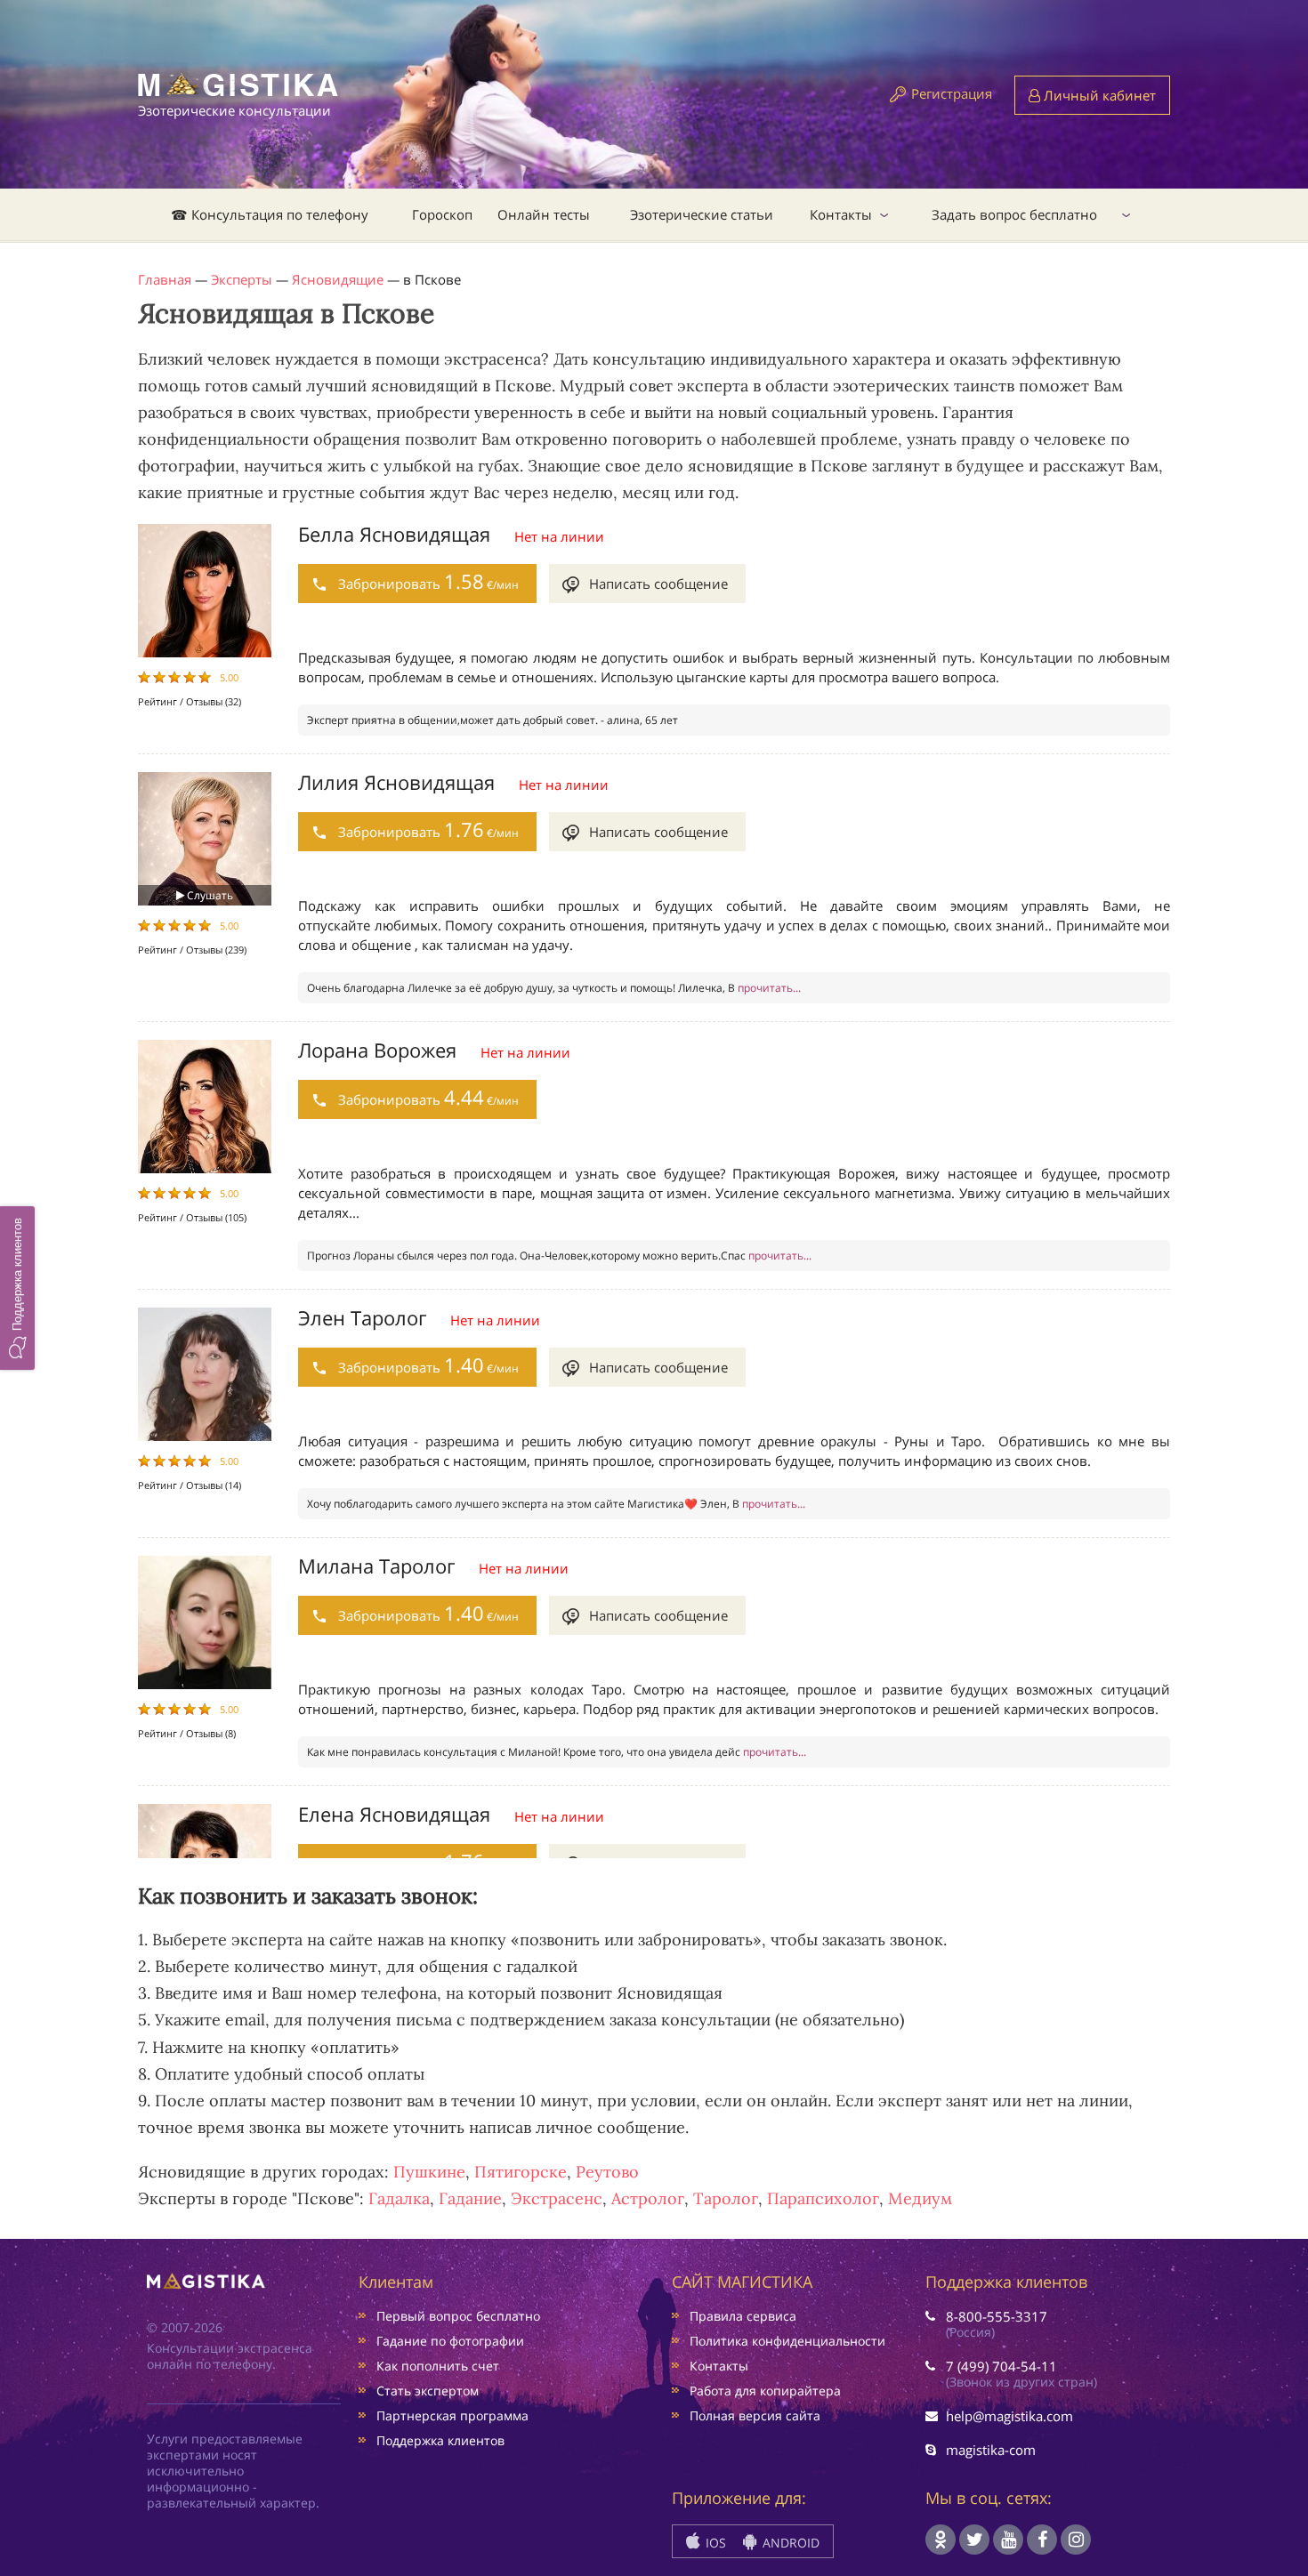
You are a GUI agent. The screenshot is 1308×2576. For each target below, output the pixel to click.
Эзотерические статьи (702, 214)
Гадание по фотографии (450, 2341)
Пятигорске (521, 2172)
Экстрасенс (557, 2198)
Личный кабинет (1098, 95)
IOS (714, 2543)
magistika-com (991, 2450)
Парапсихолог (823, 2198)
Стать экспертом (428, 2391)
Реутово (607, 2172)
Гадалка (399, 2198)
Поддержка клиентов (440, 2440)
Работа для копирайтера (765, 2391)
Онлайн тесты (544, 214)
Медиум (920, 2198)
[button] (17, 1288)
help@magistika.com (1009, 2416)
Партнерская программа (452, 2415)
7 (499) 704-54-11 (1001, 2366)
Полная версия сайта (755, 2415)
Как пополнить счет (438, 2366)
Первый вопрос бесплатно (458, 2316)
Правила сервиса (743, 2316)
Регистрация (952, 93)
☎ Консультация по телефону (270, 214)
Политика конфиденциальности (787, 2341)
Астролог (648, 2198)
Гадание (470, 2198)
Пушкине (429, 2172)
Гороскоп (442, 214)
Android (789, 2543)
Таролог (726, 2198)
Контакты (841, 214)
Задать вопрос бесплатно (1014, 214)
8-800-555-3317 (997, 2316)
